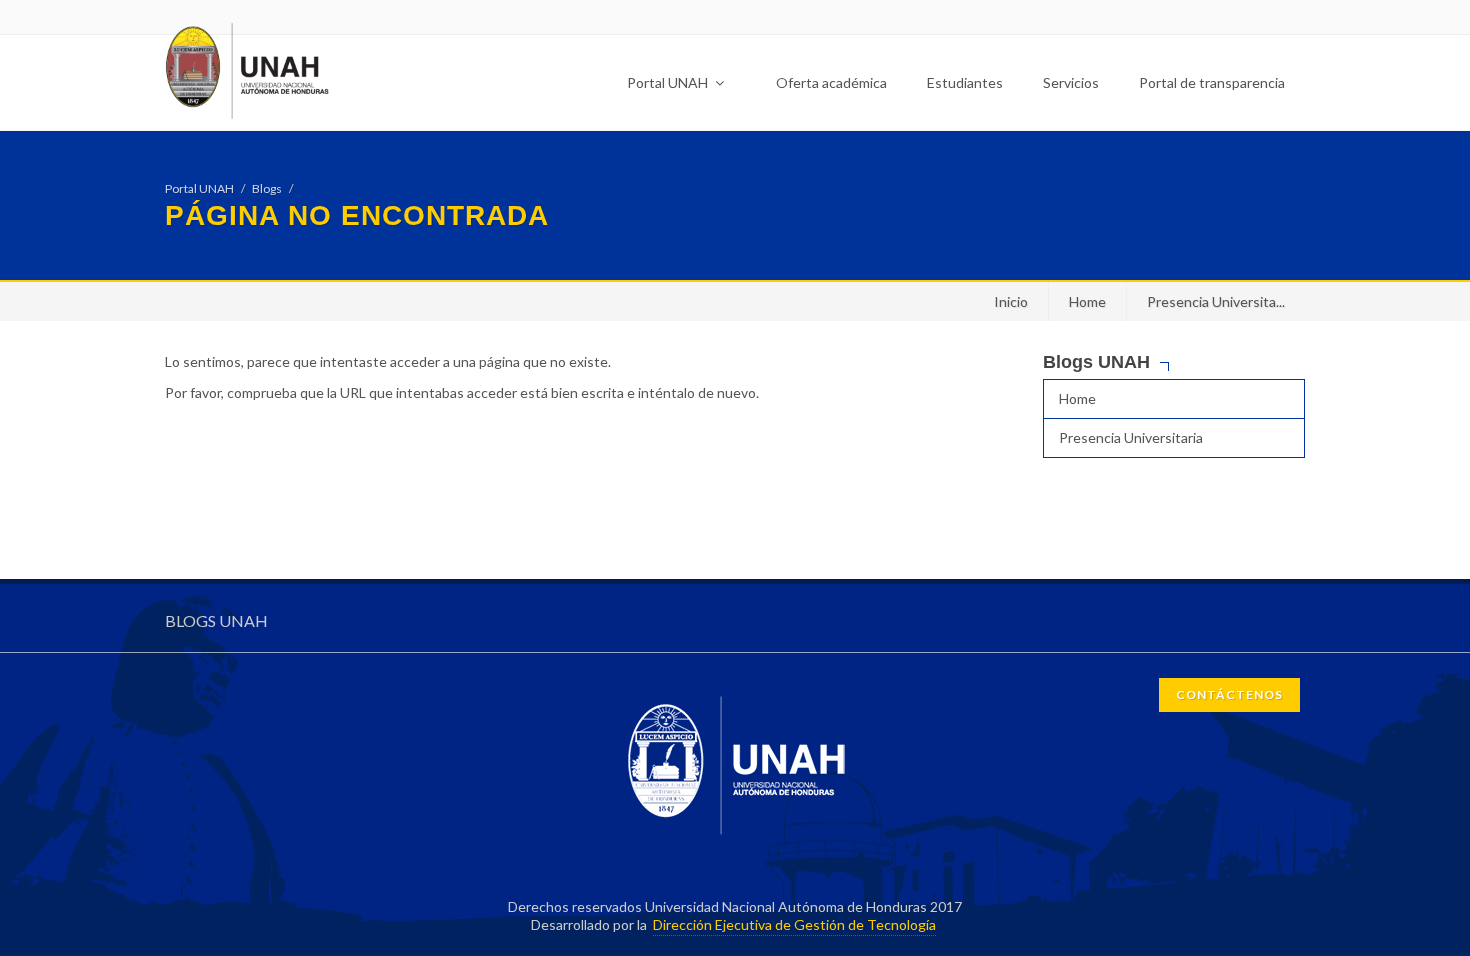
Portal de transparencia (1212, 82)
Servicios (1071, 82)
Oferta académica (831, 82)
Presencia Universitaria (1131, 437)
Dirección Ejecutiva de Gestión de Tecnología (794, 924)
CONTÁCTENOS (1229, 694)
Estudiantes (965, 82)
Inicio (1011, 301)
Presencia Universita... (1216, 301)
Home (1087, 301)
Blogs (267, 188)
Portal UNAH (669, 82)
